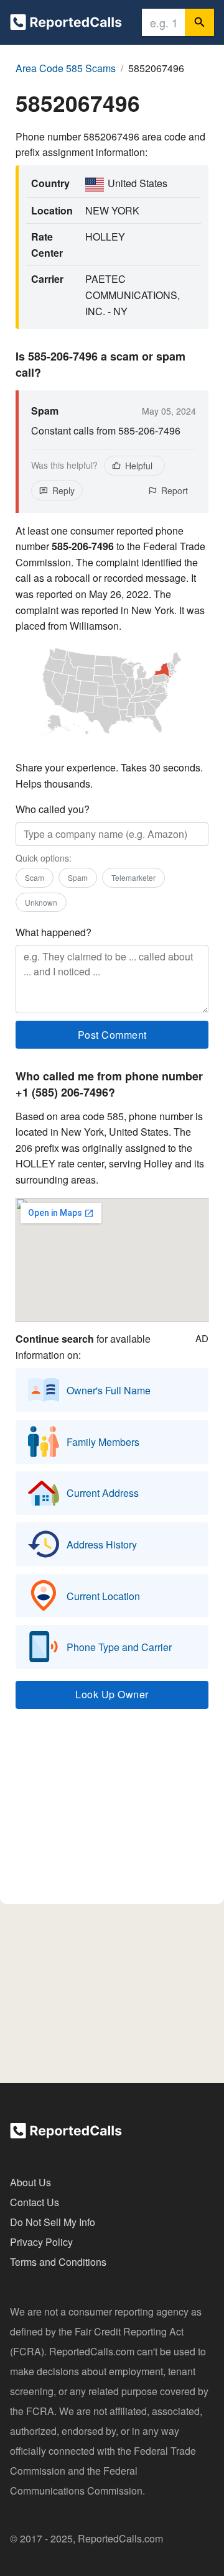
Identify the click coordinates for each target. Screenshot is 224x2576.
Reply (63, 490)
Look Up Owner (112, 1694)
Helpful (139, 466)
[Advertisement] (112, 1812)
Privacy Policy (41, 2242)
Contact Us (35, 2202)
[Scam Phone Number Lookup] (66, 25)
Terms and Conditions (58, 2262)
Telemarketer (133, 877)
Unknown (41, 902)
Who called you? (53, 809)
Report (175, 490)
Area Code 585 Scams (66, 68)
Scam (35, 877)
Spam (78, 877)
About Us (30, 2182)
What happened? (54, 932)
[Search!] (199, 22)
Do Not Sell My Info (53, 2222)
